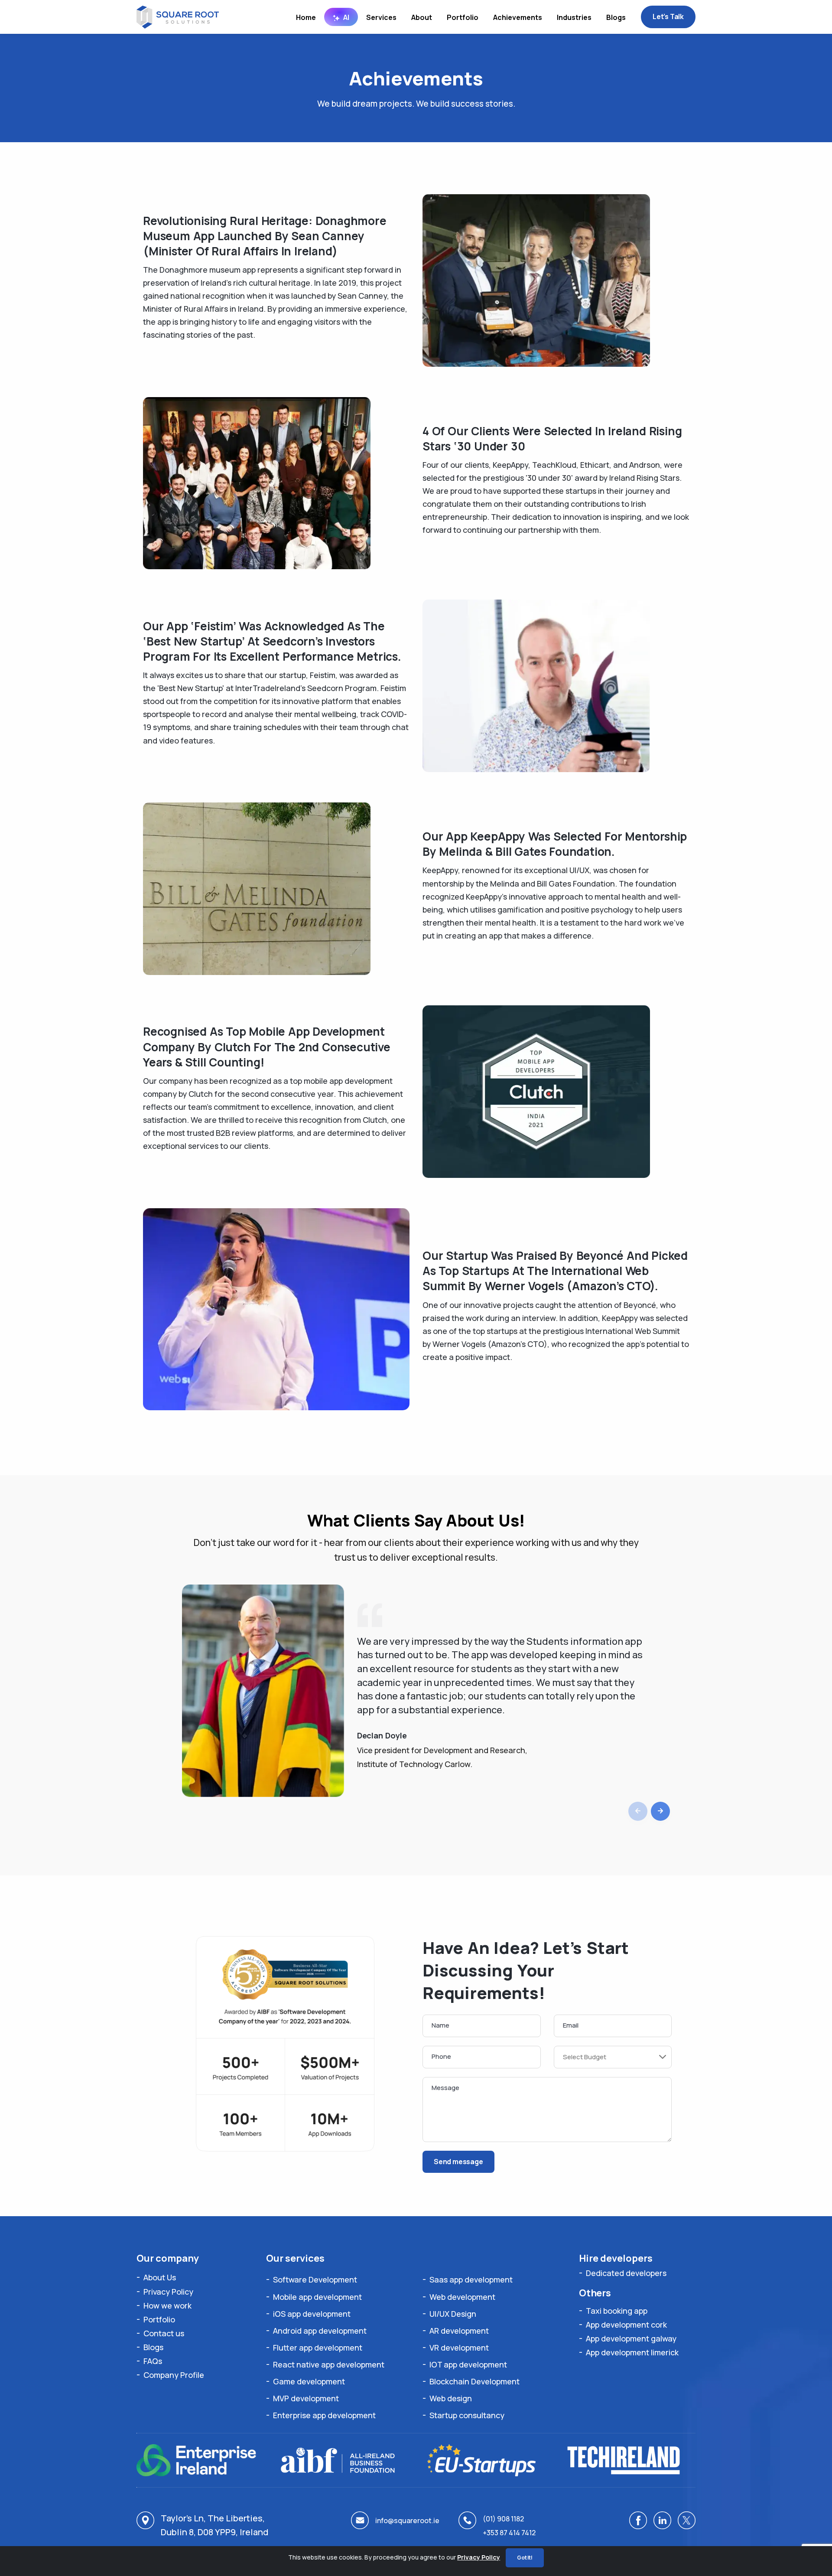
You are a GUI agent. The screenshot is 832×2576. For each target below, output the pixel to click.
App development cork (626, 2325)
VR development (459, 2348)
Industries (574, 17)
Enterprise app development (324, 2415)
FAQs (153, 2361)
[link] (638, 2520)
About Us (160, 2277)
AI (346, 17)
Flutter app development (318, 2348)
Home (306, 17)
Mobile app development (317, 2297)
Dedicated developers (626, 2273)
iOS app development (312, 2314)
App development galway (631, 2338)
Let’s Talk (668, 16)
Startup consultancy (467, 2415)
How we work (167, 2305)
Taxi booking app (617, 2311)
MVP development (306, 2398)
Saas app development (471, 2279)
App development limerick (632, 2352)
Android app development (320, 2331)
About (422, 17)
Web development (462, 2297)
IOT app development (468, 2364)
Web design (451, 2398)
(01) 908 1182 (503, 2519)
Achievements (518, 17)
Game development (309, 2381)
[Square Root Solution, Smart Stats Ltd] (178, 16)
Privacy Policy (168, 2292)
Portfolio (463, 17)
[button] (660, 1811)
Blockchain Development (474, 2381)
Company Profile (174, 2375)
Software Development (315, 2279)
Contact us (164, 2333)
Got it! (525, 2558)
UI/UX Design (453, 2314)
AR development (459, 2331)
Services (381, 17)
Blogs (616, 17)
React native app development (329, 2364)
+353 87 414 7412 (509, 2533)
